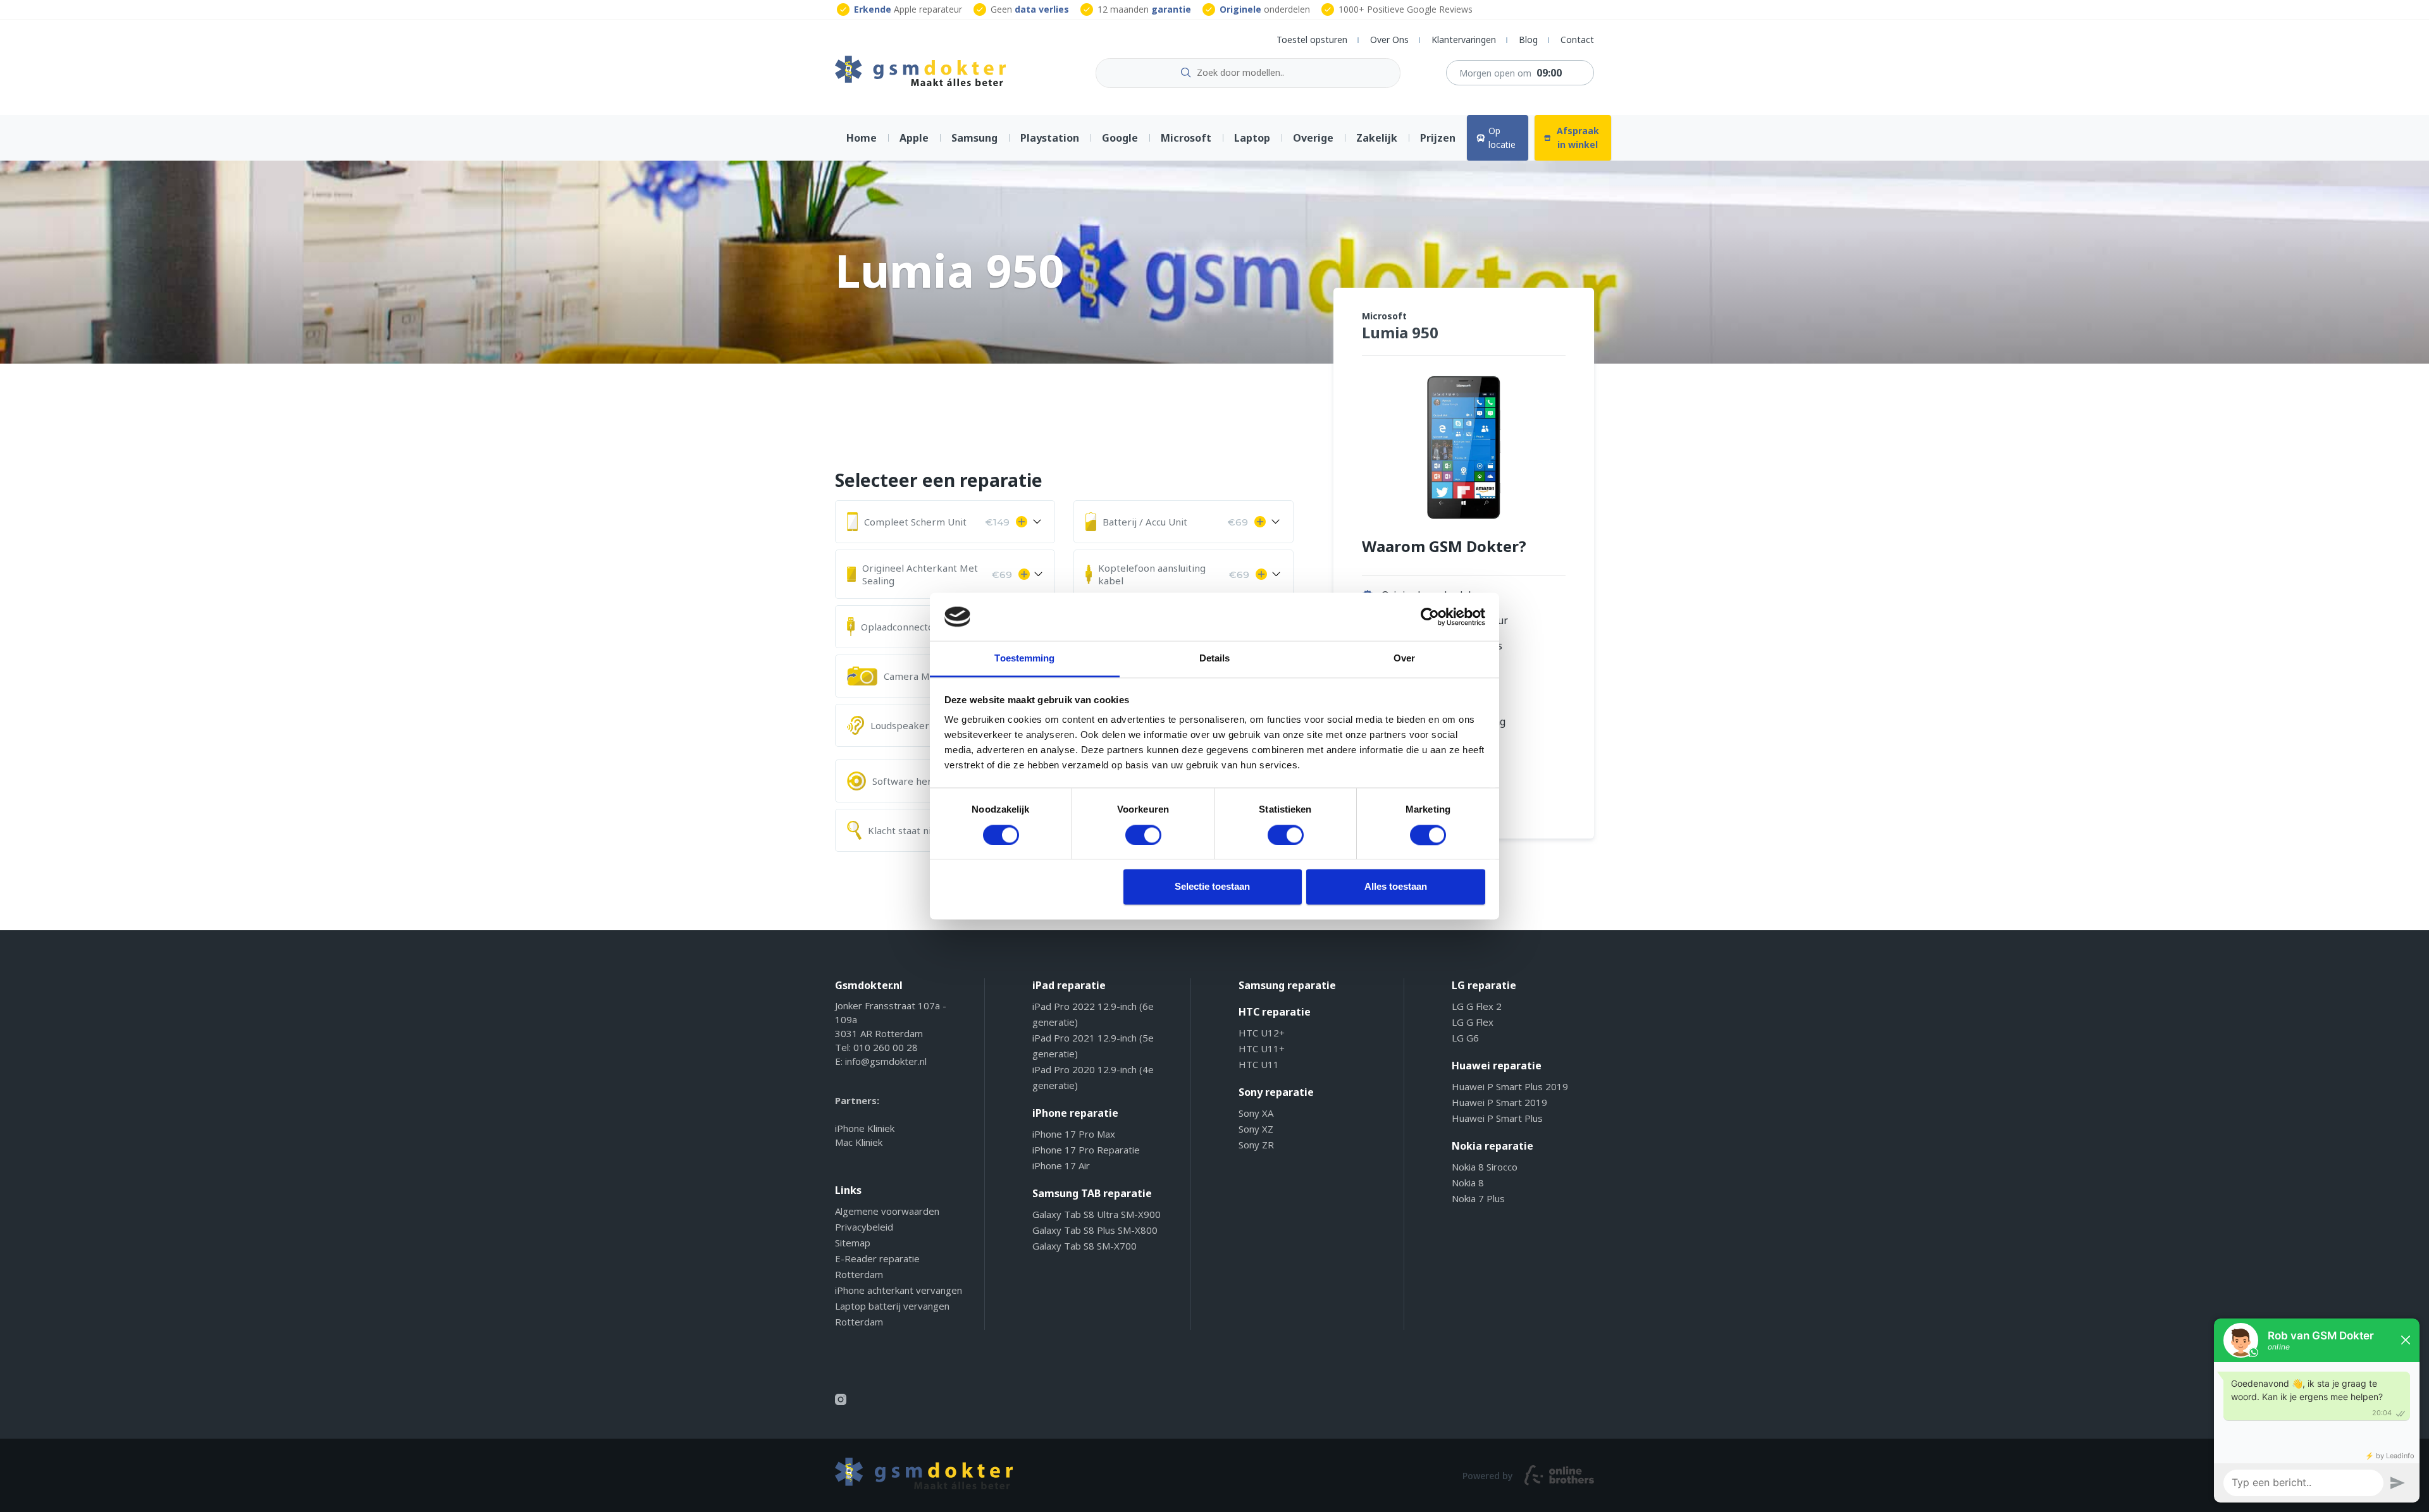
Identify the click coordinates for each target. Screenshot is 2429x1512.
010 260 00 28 (886, 1047)
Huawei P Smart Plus (1497, 1118)
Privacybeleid (864, 1227)
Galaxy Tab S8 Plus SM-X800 (1095, 1230)
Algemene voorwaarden (887, 1211)
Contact (1577, 40)
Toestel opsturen (1312, 40)
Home (862, 138)
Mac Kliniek (859, 1142)
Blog (1528, 40)
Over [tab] (1404, 659)
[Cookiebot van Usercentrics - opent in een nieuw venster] (1430, 617)
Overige (1313, 138)
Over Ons (1389, 40)
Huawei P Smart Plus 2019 (1510, 1086)
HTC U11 (1259, 1064)
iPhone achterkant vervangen (899, 1290)
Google (1120, 138)
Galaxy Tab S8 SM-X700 (1085, 1246)
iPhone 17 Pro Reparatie (1086, 1150)
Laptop (1252, 138)
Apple (914, 138)
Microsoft (1186, 138)
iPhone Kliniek (865, 1128)
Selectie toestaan (1212, 887)
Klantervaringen (1464, 40)
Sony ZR (1256, 1145)
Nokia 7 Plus (1478, 1198)
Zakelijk (1377, 138)
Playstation (1050, 138)
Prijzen (1438, 138)
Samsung (974, 138)
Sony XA (1256, 1113)
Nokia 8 (1468, 1183)
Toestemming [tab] (1024, 659)
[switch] (1143, 835)
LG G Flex (1473, 1022)
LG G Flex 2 (1477, 1006)
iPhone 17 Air (1061, 1165)
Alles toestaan (1396, 887)
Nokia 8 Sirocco (1485, 1167)
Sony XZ (1256, 1129)
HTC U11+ (1262, 1048)
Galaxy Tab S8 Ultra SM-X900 (1097, 1214)
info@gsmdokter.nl (886, 1061)
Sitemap (853, 1243)
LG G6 (1465, 1038)
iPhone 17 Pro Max (1074, 1134)
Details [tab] (1215, 659)
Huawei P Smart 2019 (1499, 1102)
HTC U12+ (1262, 1033)
